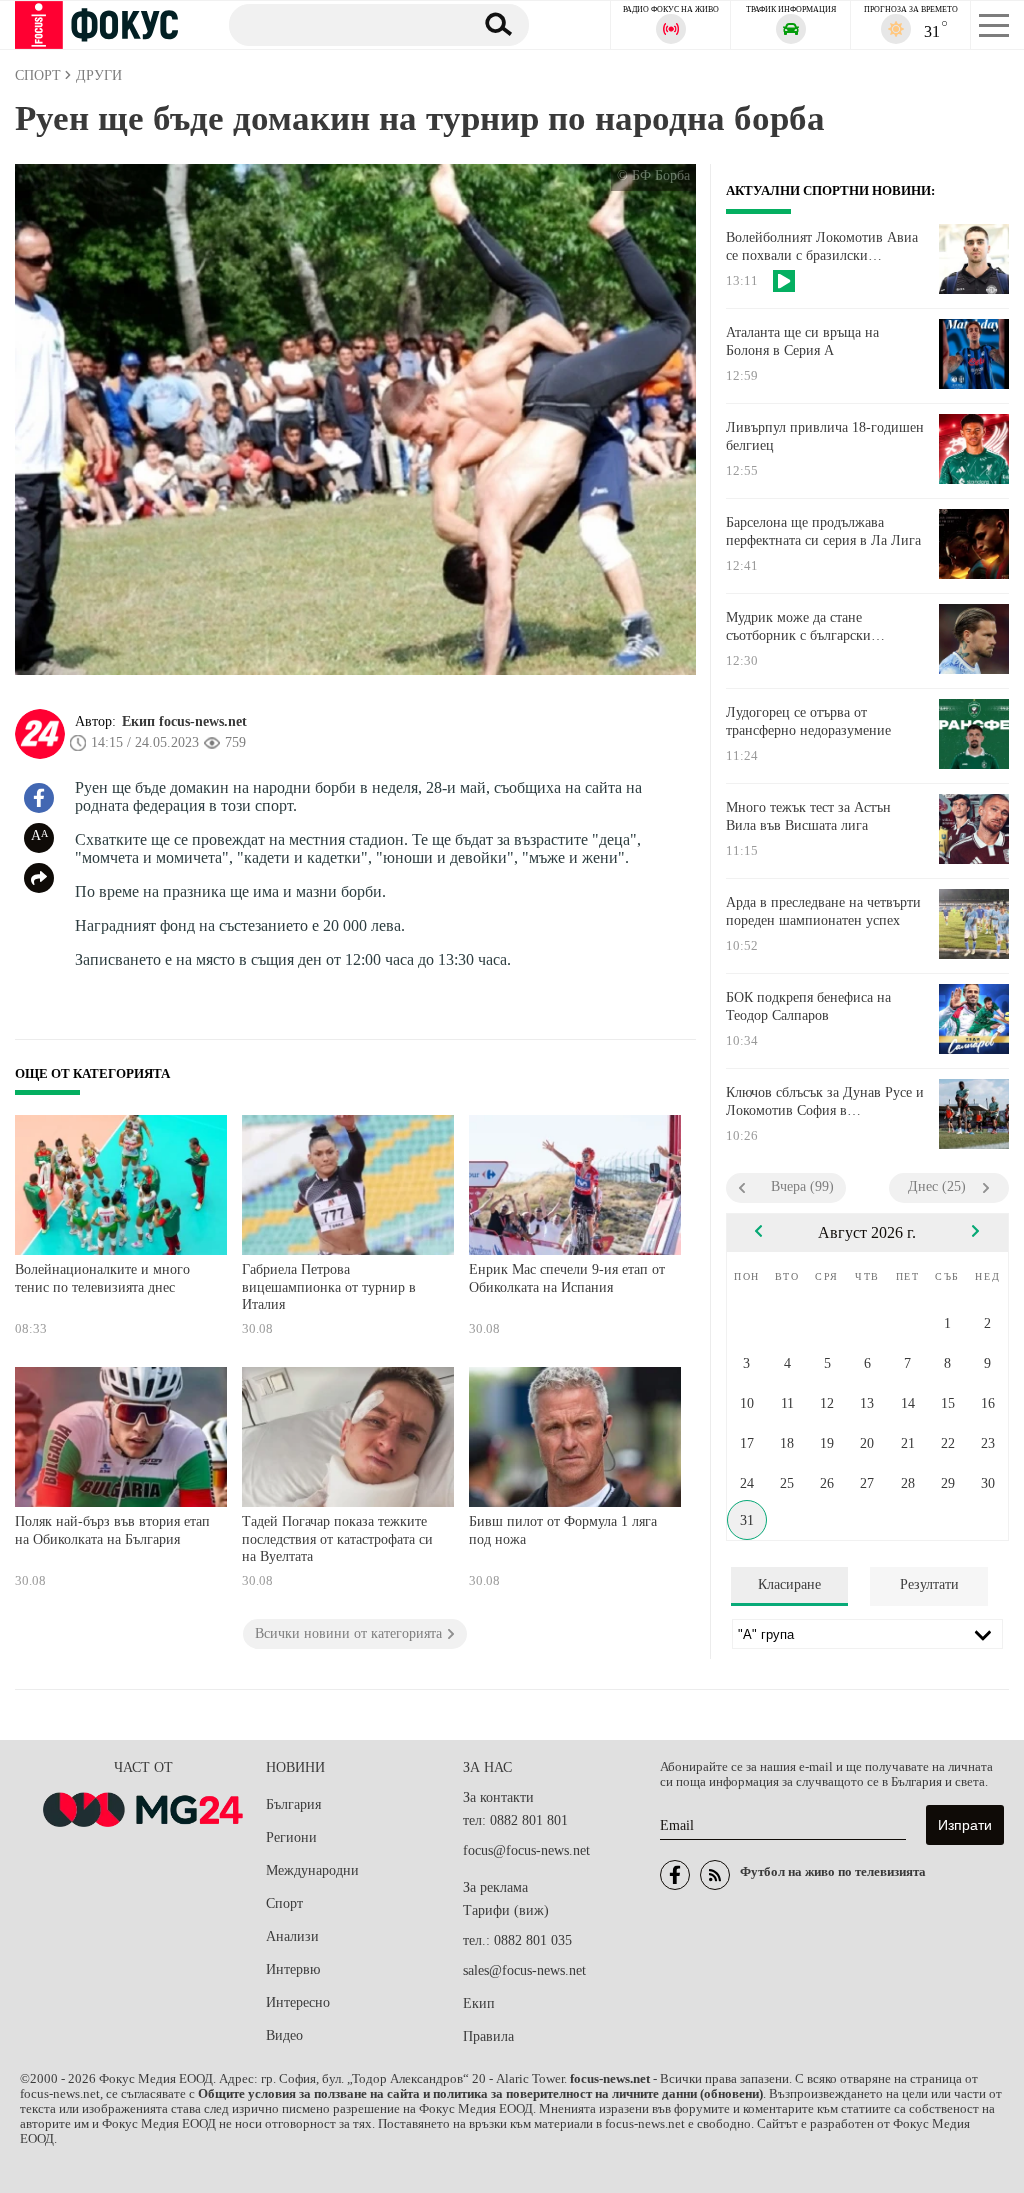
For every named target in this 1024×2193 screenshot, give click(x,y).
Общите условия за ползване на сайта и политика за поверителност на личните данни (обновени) (480, 2094)
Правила (488, 2036)
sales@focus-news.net (524, 1970)
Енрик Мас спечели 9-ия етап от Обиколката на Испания (567, 1278)
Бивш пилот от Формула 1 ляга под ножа (563, 1530)
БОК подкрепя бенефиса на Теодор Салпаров (808, 1006)
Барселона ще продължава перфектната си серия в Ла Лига (823, 531)
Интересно (298, 2002)
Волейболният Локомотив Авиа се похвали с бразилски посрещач (822, 247)
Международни (312, 1870)
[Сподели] (39, 878)
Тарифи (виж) (506, 1910)
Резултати (929, 1584)
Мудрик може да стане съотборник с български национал (798, 627)
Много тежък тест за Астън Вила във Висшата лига (808, 816)
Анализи (292, 1936)
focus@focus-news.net (526, 1850)
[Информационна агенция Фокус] (675, 1875)
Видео (284, 2035)
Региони (291, 1837)
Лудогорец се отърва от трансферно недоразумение (808, 721)
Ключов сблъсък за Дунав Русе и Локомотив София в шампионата (825, 1102)
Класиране (789, 1584)
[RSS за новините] (715, 1875)
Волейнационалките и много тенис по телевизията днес (102, 1278)
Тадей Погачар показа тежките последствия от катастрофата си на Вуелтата (337, 1539)
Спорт (284, 1903)
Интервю (293, 1969)
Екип (479, 2003)
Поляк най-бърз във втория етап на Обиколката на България (112, 1530)
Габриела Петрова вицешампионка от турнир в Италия (329, 1287)
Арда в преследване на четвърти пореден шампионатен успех (823, 911)
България (293, 1804)
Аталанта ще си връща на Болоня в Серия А (802, 341)
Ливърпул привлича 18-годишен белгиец (825, 436)
